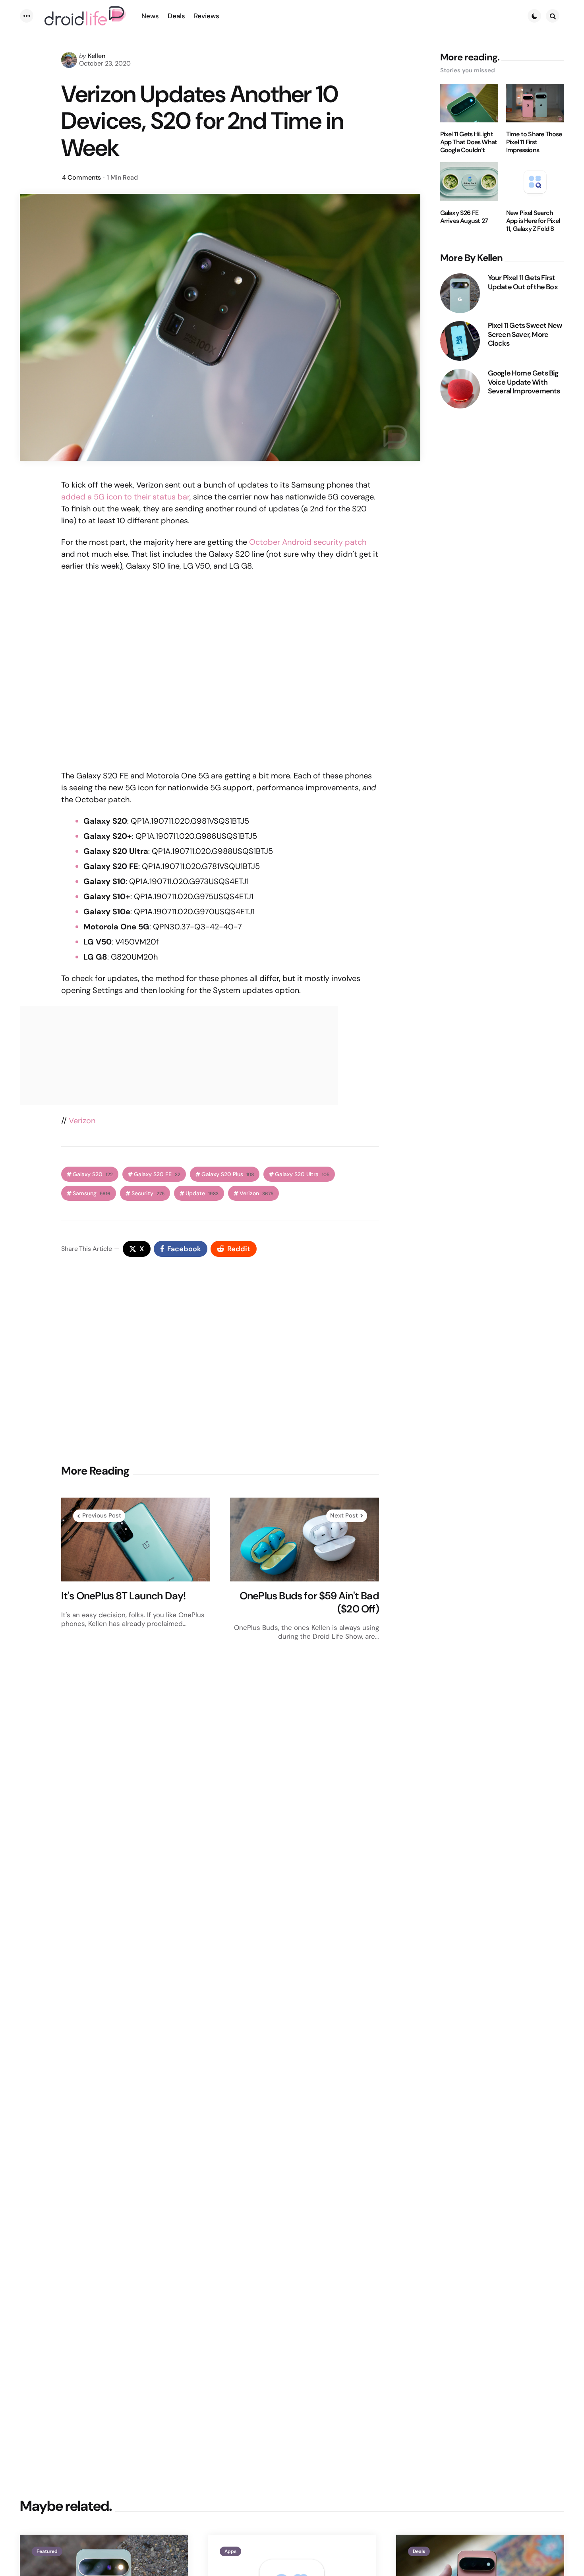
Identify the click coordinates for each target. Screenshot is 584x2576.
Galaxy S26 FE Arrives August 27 (464, 217)
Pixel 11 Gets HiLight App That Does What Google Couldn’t (469, 142)
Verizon (82, 1121)
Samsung (92, 1193)
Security (148, 1193)
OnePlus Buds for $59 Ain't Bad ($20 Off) (309, 1602)
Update (202, 1193)
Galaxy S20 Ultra (302, 1174)
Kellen (97, 56)
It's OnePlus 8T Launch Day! (123, 1596)
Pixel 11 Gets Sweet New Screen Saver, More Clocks (525, 335)
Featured (47, 2551)
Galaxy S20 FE (157, 1174)
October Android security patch (308, 542)
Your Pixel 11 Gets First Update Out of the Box (523, 282)
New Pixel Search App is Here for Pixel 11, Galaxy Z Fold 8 (533, 221)
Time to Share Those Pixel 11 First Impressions (534, 142)
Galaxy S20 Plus (228, 1174)
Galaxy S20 (93, 1174)
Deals (419, 2551)
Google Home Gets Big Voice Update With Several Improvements (524, 382)
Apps (230, 2551)
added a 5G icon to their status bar (125, 497)
